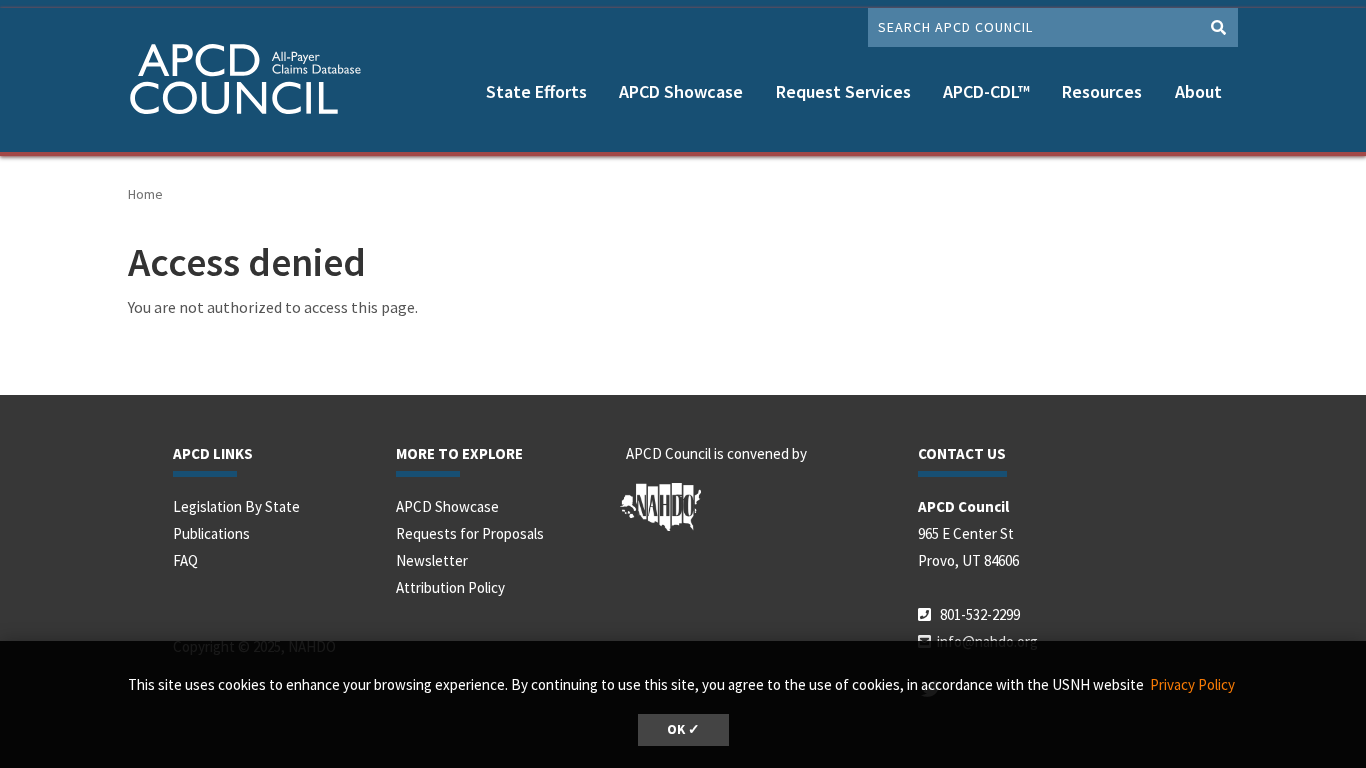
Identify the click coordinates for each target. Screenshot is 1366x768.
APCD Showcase (681, 91)
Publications (211, 533)
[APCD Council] (253, 82)
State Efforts (536, 91)
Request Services (843, 91)
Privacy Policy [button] (1192, 684)
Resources (1102, 91)
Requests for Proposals (470, 533)
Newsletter (432, 560)
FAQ (185, 560)
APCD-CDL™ (986, 91)
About (1198, 91)
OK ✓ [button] (683, 729)
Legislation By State (236, 506)
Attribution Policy (450, 587)
